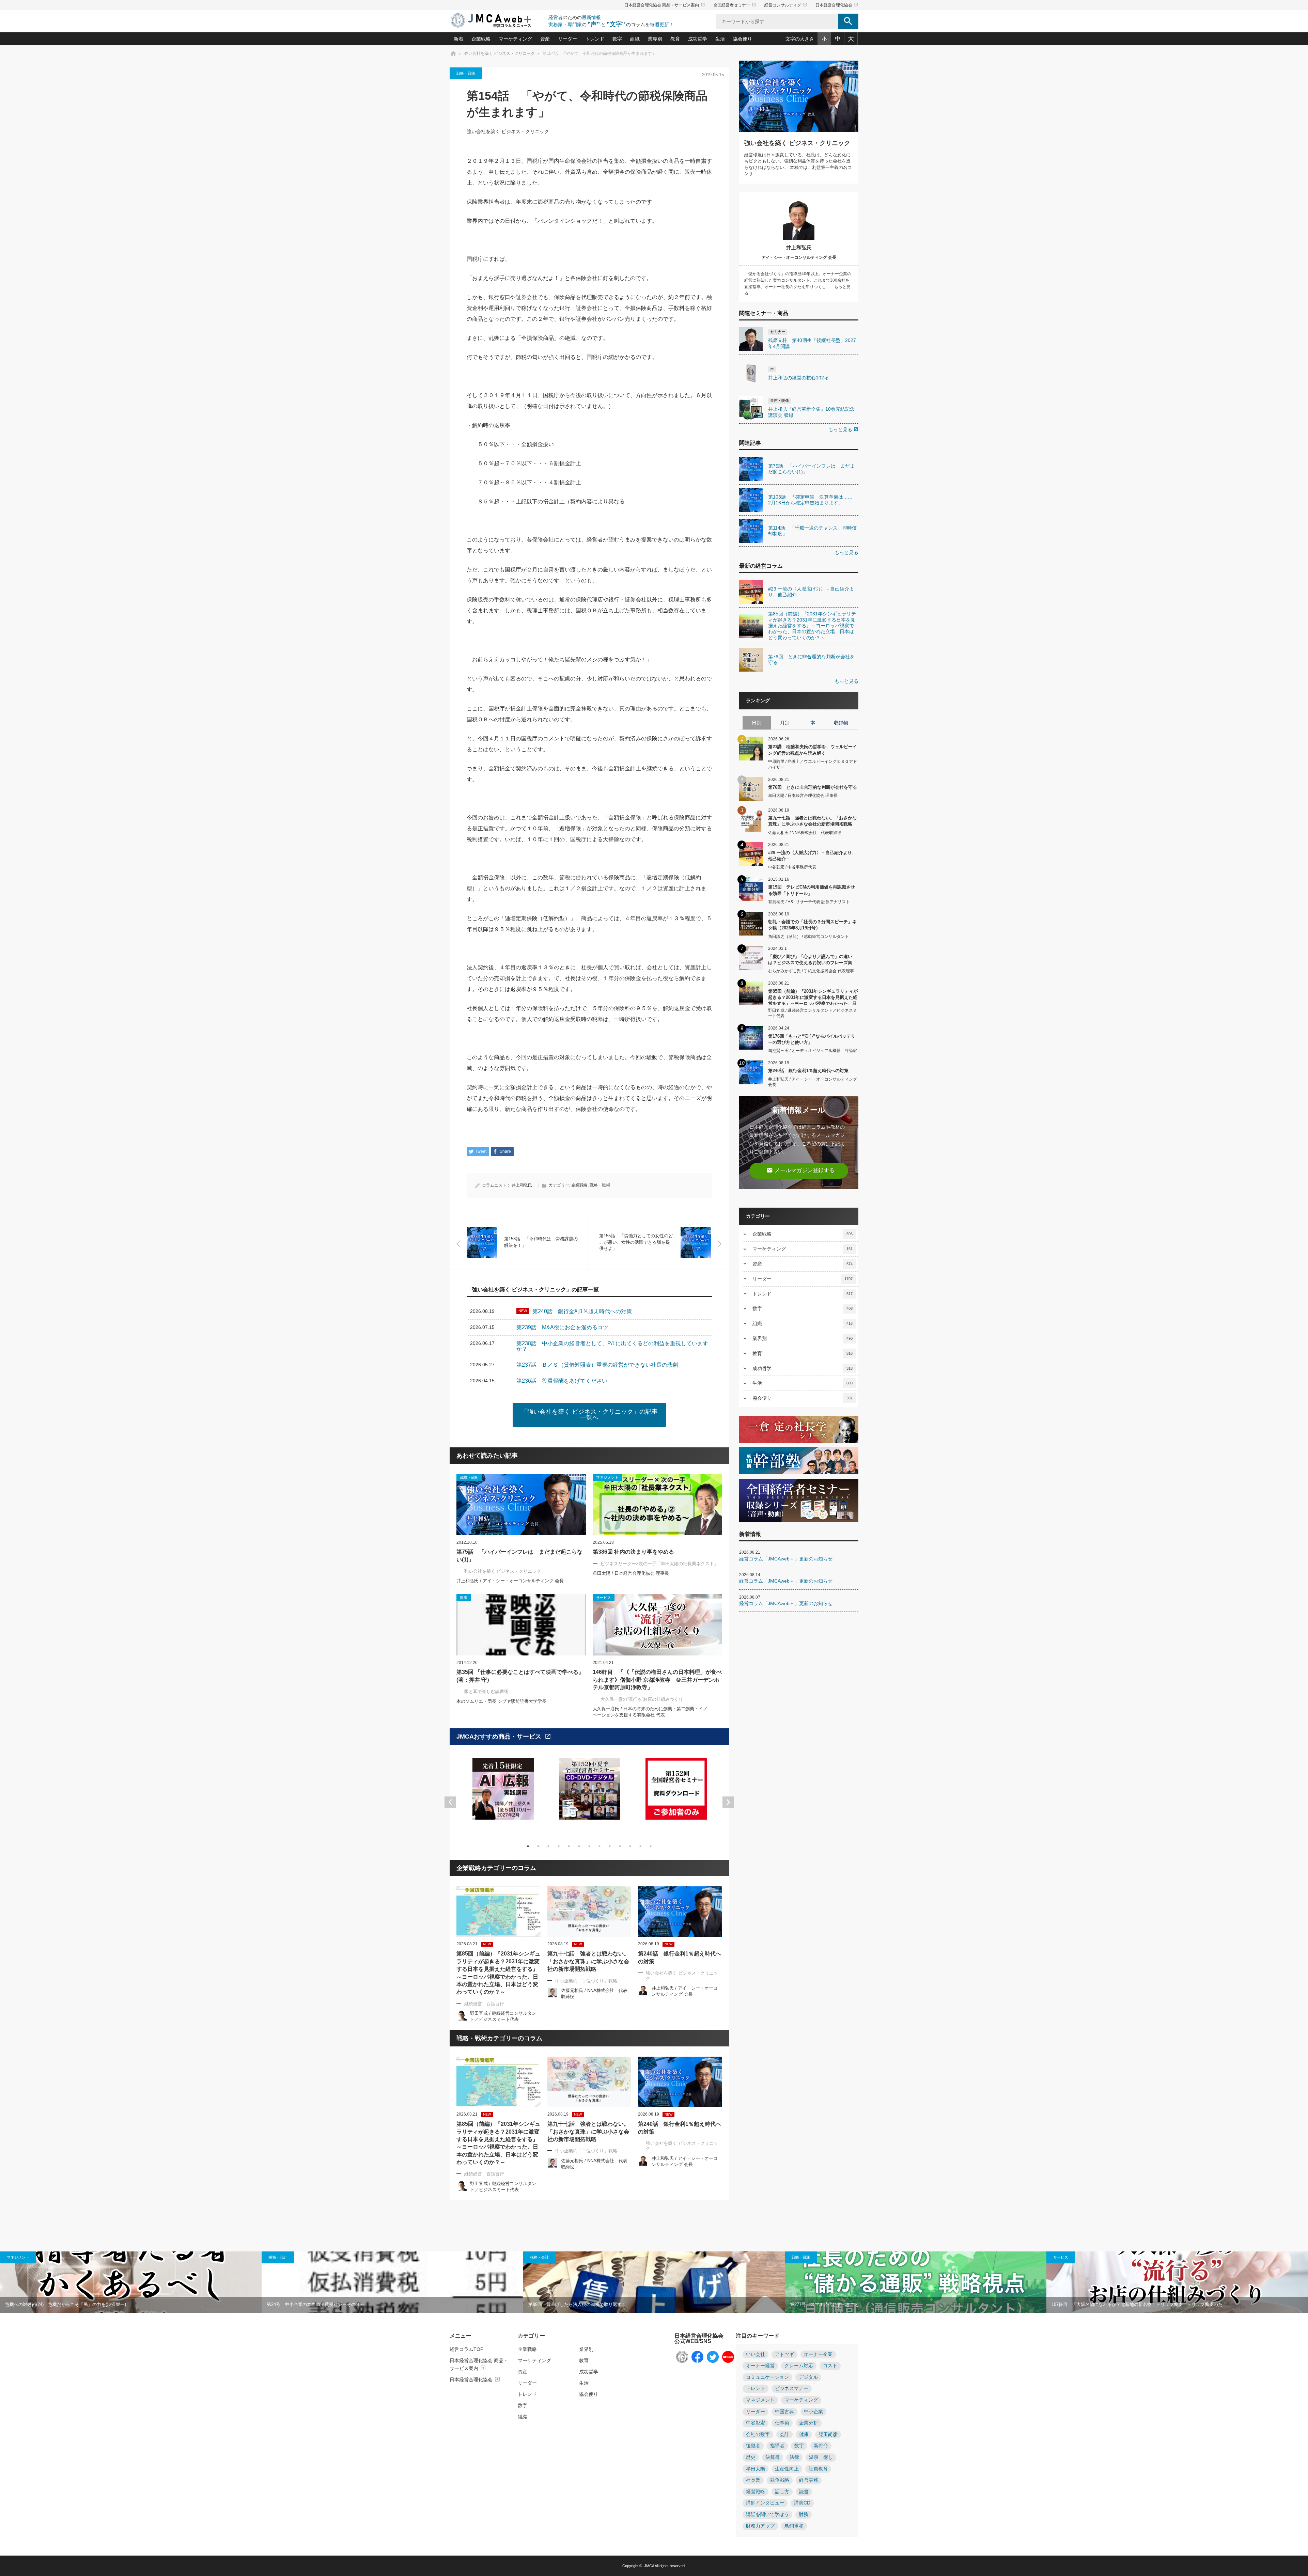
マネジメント (18, 2257)
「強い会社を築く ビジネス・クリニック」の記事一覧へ (589, 1415)
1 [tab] (528, 1846)
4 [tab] (559, 1846)
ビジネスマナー (792, 2389)
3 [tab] (548, 1846)
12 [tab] (640, 1846)
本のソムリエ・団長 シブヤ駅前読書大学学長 (501, 1701)
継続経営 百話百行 (484, 2004)
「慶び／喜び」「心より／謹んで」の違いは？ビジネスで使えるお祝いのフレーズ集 (810, 960)
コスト (830, 2366)
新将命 (821, 2446)
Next (728, 1802)
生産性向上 (787, 2469)
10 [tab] (620, 1846)
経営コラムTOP (466, 2349)
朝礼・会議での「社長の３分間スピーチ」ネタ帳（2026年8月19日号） (812, 925)
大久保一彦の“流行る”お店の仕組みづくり (642, 1699)
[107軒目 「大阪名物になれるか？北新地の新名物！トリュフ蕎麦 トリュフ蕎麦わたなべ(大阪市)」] (1177, 2282)
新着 (458, 39)
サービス (1061, 2257)
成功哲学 (698, 39)
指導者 (777, 2446)
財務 (804, 2515)
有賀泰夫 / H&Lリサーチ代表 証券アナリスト (809, 902)
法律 (794, 2457)
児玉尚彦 (828, 2434)
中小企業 (813, 2412)
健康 (804, 2434)
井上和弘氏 (522, 1185)
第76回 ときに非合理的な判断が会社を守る (813, 787)
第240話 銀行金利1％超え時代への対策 (680, 1957)
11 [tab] (630, 1846)
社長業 (753, 2480)
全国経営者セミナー (735, 5)
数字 (617, 39)
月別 (785, 723)
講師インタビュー (765, 2503)
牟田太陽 (756, 2469)
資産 (545, 39)
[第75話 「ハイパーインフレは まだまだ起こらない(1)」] (521, 1505)
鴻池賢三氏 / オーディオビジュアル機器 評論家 (813, 1051)
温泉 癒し (821, 2457)
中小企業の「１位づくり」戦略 (586, 1981)
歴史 (751, 2457)
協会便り (743, 39)
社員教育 (818, 2469)
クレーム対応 (799, 2366)
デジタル (808, 2377)
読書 (804, 2492)
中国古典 (784, 2412)
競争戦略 (780, 2480)
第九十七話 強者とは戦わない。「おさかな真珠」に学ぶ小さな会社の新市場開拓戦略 (588, 1961)
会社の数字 (758, 2434)
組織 (635, 39)
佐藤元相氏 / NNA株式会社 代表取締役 (805, 833)
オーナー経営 (760, 2366)
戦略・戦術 (466, 73)
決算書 (773, 2457)
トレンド (595, 39)
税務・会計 (278, 2257)
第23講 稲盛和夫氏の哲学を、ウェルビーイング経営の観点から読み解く (813, 750)
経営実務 (809, 2480)
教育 (675, 39)
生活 (720, 39)
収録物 (841, 723)
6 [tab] (579, 1846)
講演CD (802, 2503)
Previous (450, 1802)
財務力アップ (760, 2526)
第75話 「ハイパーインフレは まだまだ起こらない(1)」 (519, 1556)
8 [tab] (599, 1846)
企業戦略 (481, 39)
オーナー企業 (818, 2354)
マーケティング (515, 39)
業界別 (655, 39)
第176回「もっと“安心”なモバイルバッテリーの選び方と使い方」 (812, 1039)
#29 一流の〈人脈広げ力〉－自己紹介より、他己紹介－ (812, 856)
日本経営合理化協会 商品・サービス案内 (665, 5)
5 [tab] (569, 1846)
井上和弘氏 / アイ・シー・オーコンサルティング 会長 (510, 1581)
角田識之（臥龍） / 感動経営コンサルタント (808, 937)
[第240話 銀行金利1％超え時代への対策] (680, 1912)
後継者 (753, 2446)
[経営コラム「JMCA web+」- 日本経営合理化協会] (497, 21)
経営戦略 (756, 2492)
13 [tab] (651, 1846)
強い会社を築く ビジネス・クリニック (508, 132)
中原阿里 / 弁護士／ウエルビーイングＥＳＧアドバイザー (813, 764)
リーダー (567, 39)
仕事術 (782, 2423)
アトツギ (784, 2354)
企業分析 (809, 2423)
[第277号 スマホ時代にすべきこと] (916, 2282)
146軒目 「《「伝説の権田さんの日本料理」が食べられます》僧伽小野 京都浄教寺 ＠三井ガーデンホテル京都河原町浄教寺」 (657, 1680)
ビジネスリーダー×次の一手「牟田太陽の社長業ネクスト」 (659, 1564)
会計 (784, 2434)
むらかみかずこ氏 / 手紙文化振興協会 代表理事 (811, 971)
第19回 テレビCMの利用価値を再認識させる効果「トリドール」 (812, 890)
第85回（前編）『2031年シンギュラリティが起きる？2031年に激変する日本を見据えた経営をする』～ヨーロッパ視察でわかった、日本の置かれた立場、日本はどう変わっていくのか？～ (498, 1973)
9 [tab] (610, 1846)
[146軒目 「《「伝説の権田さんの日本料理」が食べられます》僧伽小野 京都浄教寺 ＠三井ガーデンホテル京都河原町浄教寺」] (657, 1625)
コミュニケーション (767, 2377)
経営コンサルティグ (786, 5)
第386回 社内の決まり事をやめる (633, 1552)
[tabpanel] (503, 1793)
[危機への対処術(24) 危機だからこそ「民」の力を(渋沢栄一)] (131, 2282)
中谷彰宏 (756, 2423)
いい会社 (756, 2354)
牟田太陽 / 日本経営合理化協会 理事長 (631, 1573)
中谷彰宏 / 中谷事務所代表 (792, 867)
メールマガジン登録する (800, 1170)
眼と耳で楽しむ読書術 (486, 1691)
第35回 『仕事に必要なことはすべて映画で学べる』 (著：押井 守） (520, 1676)
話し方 (782, 2492)
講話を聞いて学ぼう (767, 2515)
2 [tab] (538, 1846)
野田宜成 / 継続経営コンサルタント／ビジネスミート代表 (813, 1013)
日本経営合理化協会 (837, 5)
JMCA (649, 2566)
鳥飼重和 (794, 2526)
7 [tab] (589, 1846)
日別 (757, 723)
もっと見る (843, 429)
